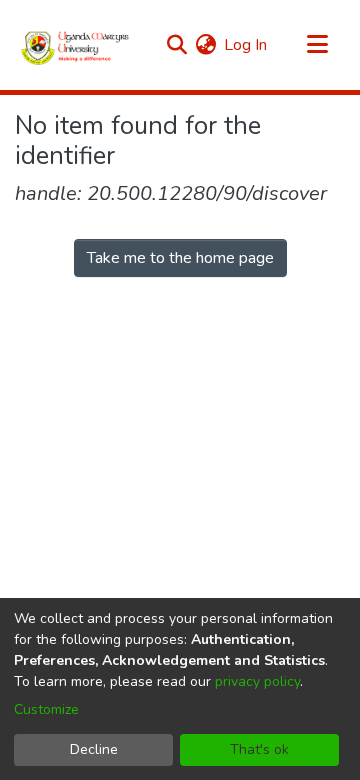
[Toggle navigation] (317, 45)
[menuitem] (205, 45)
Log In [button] (246, 45)
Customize (46, 709)
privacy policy (257, 681)
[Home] (75, 45)
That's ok (259, 749)
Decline (94, 749)
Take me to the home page (180, 258)
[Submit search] (176, 45)
